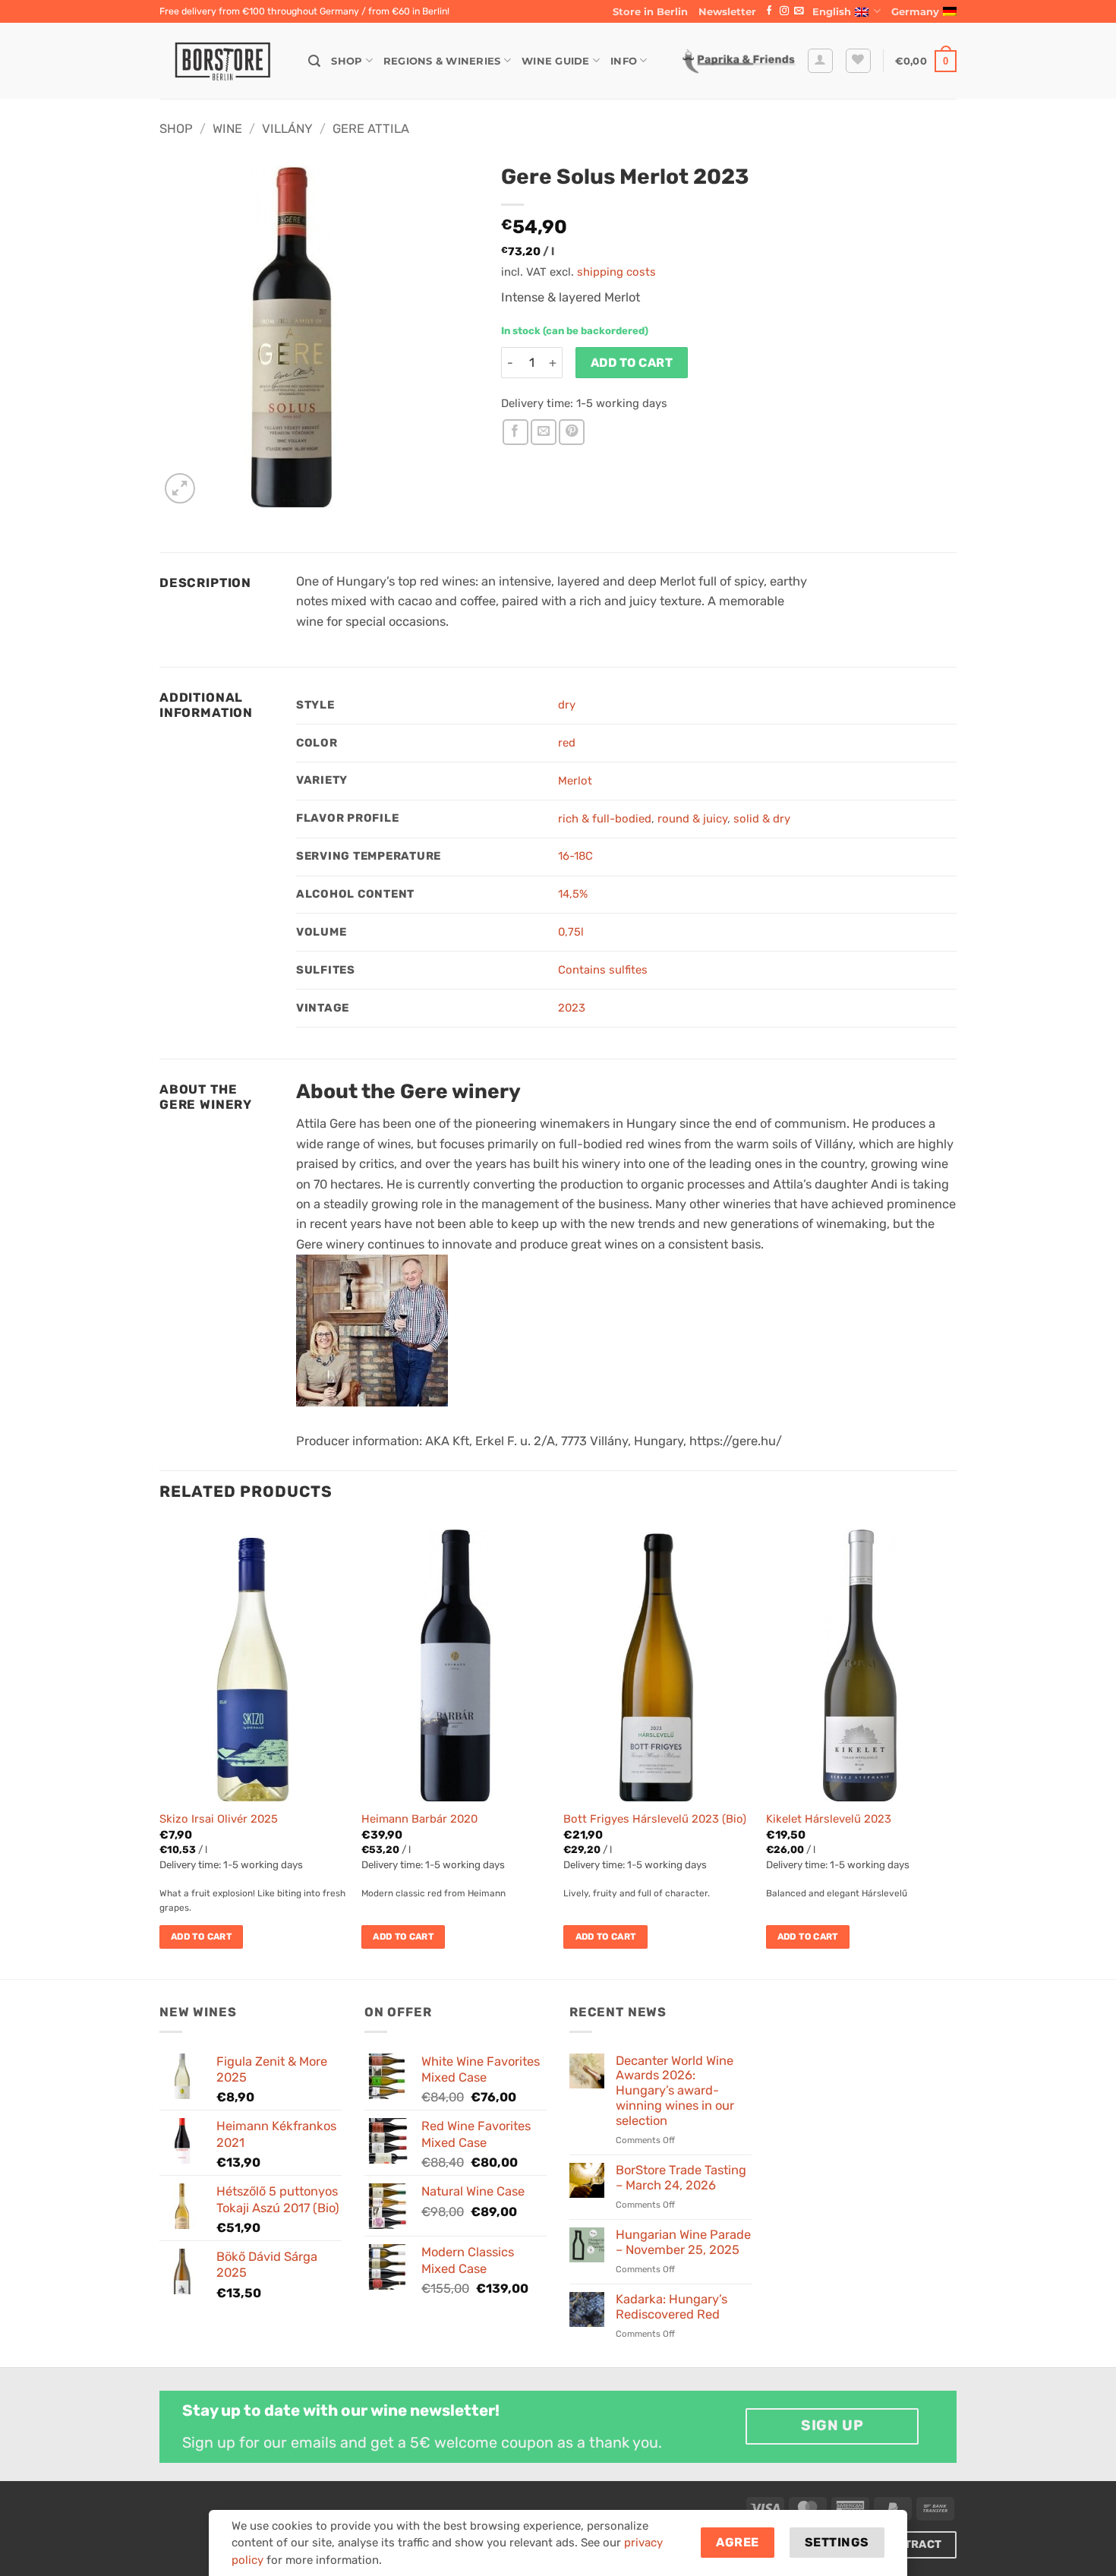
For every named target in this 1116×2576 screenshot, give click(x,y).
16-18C (575, 856)
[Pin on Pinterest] (572, 432)
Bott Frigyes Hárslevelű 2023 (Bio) (655, 1819)
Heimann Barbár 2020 (419, 1819)
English (832, 11)
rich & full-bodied (605, 819)
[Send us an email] (799, 11)
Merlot (575, 781)
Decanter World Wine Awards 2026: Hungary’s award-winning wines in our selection (675, 2091)
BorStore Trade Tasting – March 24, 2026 (681, 2178)
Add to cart (632, 363)
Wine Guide (556, 61)
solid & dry (762, 819)
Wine (227, 129)
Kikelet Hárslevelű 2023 (829, 1819)
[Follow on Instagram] (784, 11)
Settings (837, 2542)
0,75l (571, 932)
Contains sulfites (603, 970)
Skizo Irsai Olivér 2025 (219, 1819)
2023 (572, 1008)
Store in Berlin (650, 11)
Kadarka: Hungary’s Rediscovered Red (671, 2307)
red (567, 743)
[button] (727, 11)
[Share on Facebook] (515, 432)
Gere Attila (371, 129)
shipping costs (616, 272)
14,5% (573, 894)
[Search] (314, 61)
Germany (915, 11)
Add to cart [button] (201, 1937)
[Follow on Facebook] (769, 11)
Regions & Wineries (442, 61)
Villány (287, 129)
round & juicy (692, 819)
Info (624, 61)
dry (567, 705)
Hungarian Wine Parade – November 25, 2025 (683, 2242)
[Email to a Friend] (544, 432)
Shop (347, 61)
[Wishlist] (858, 61)
